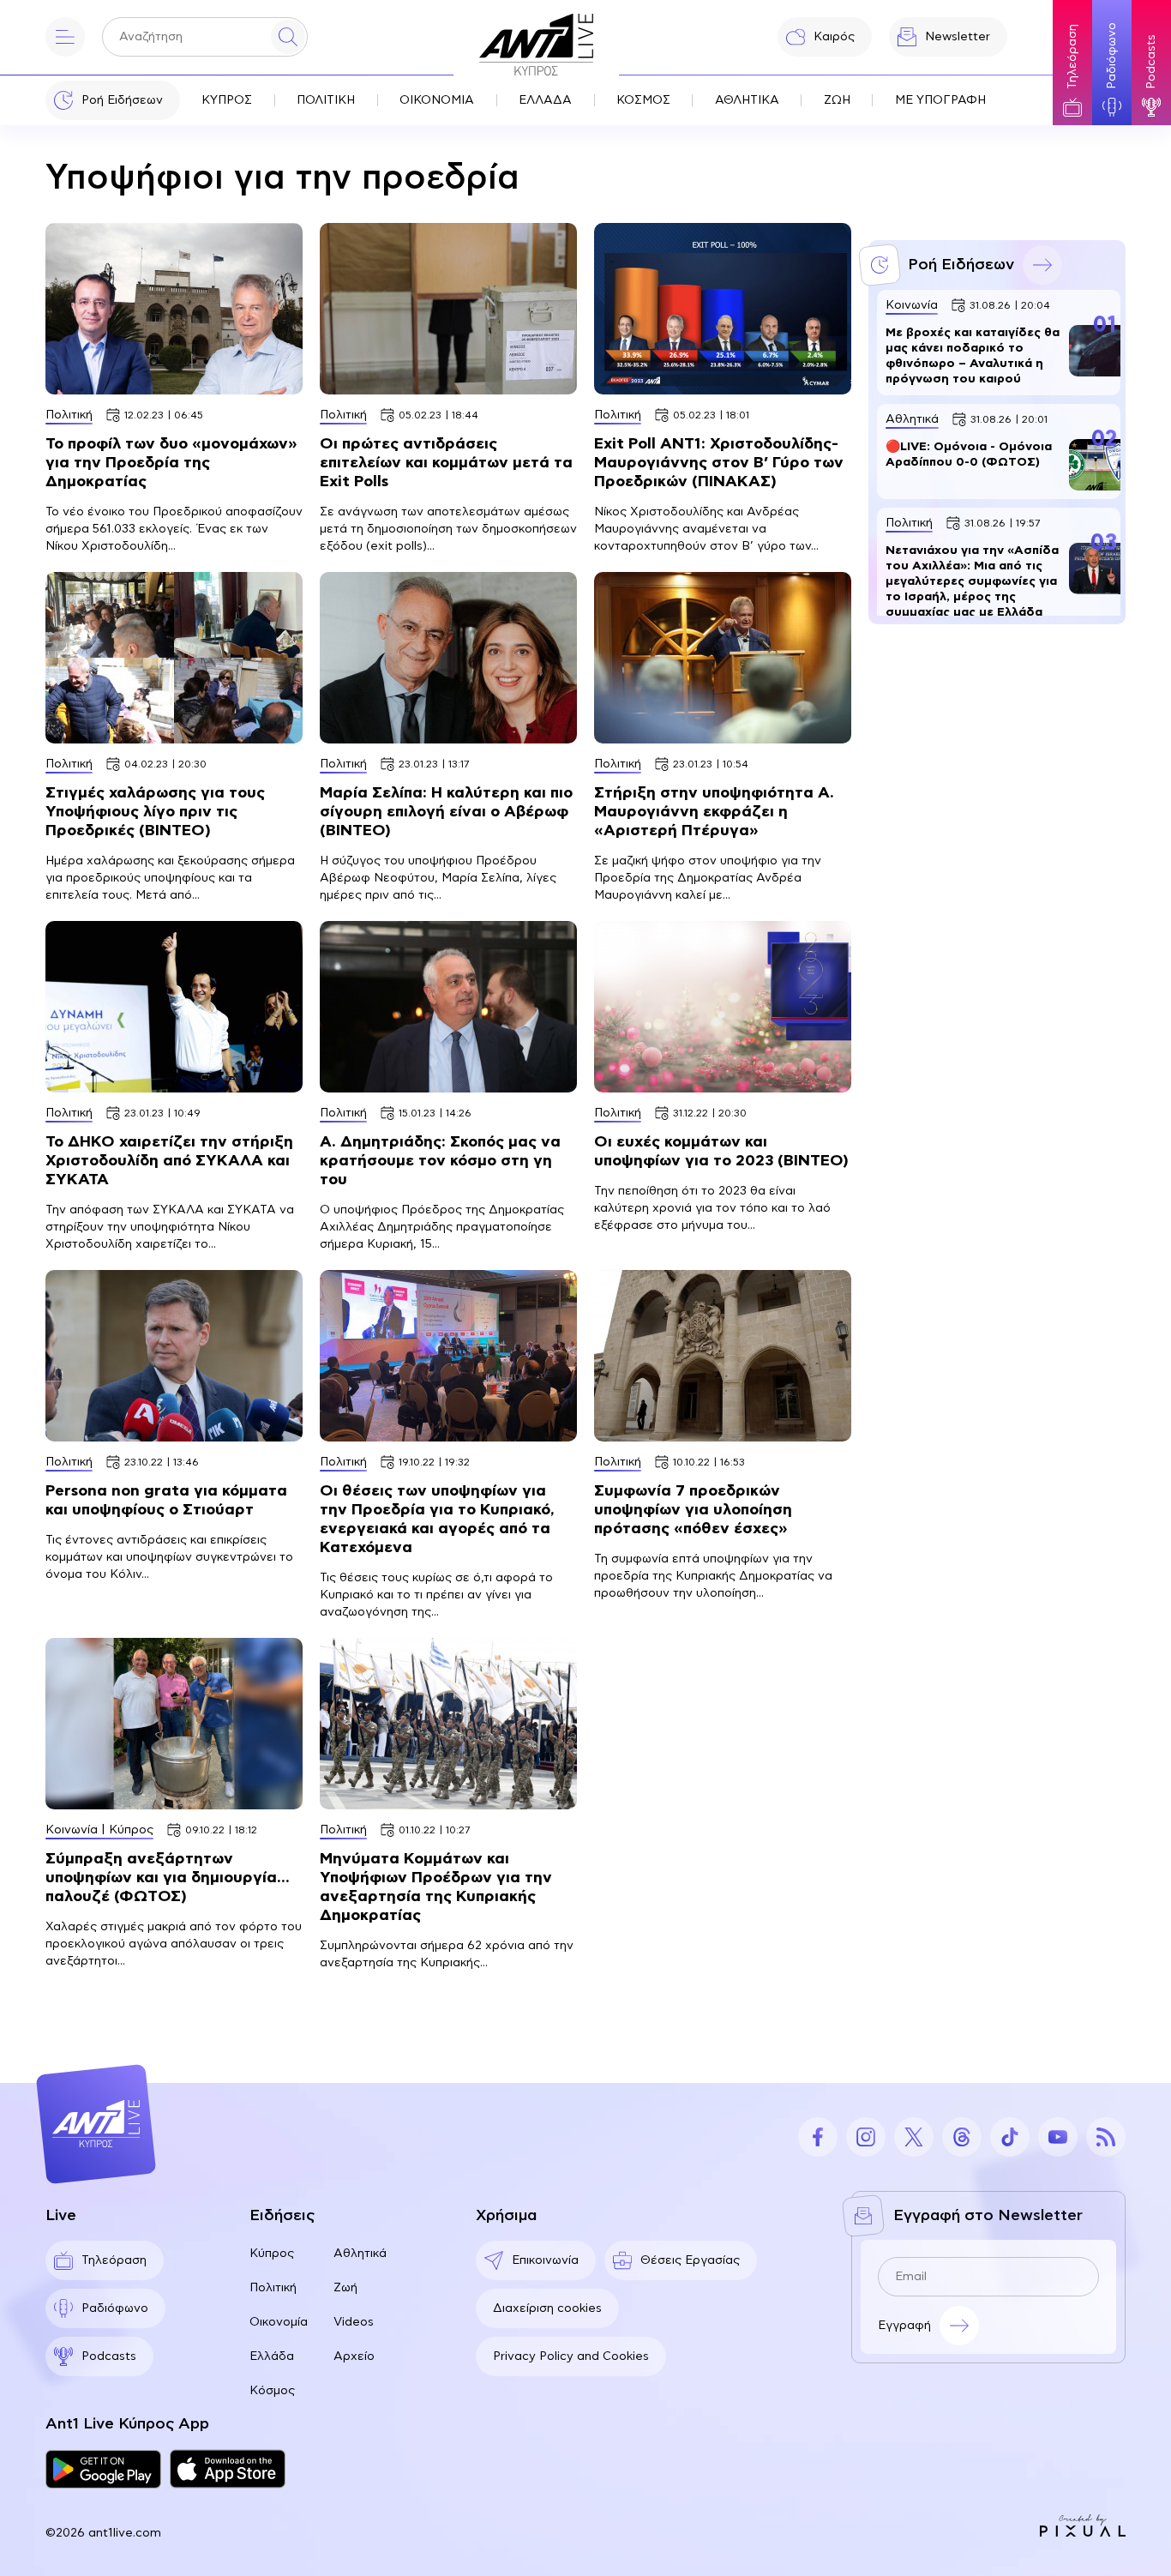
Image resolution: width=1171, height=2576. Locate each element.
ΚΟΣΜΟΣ (643, 100)
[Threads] (962, 2137)
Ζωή (345, 2288)
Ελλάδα (272, 2356)
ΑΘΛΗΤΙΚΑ (747, 100)
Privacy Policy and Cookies (571, 2356)
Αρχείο (354, 2356)
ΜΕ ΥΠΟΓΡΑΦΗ (940, 100)
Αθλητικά (360, 2254)
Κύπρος (272, 2254)
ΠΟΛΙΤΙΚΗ (326, 100)
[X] (914, 2137)
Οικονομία (279, 2322)
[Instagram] (866, 2137)
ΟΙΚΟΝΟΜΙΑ (437, 100)
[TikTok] (1010, 2137)
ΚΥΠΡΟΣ (227, 100)
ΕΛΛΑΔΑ (545, 100)
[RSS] (1106, 2137)
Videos (354, 2322)
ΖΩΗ (837, 100)
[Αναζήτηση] (288, 37)
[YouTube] (1058, 2137)
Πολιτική (273, 2288)
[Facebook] (818, 2137)
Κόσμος (272, 2391)
